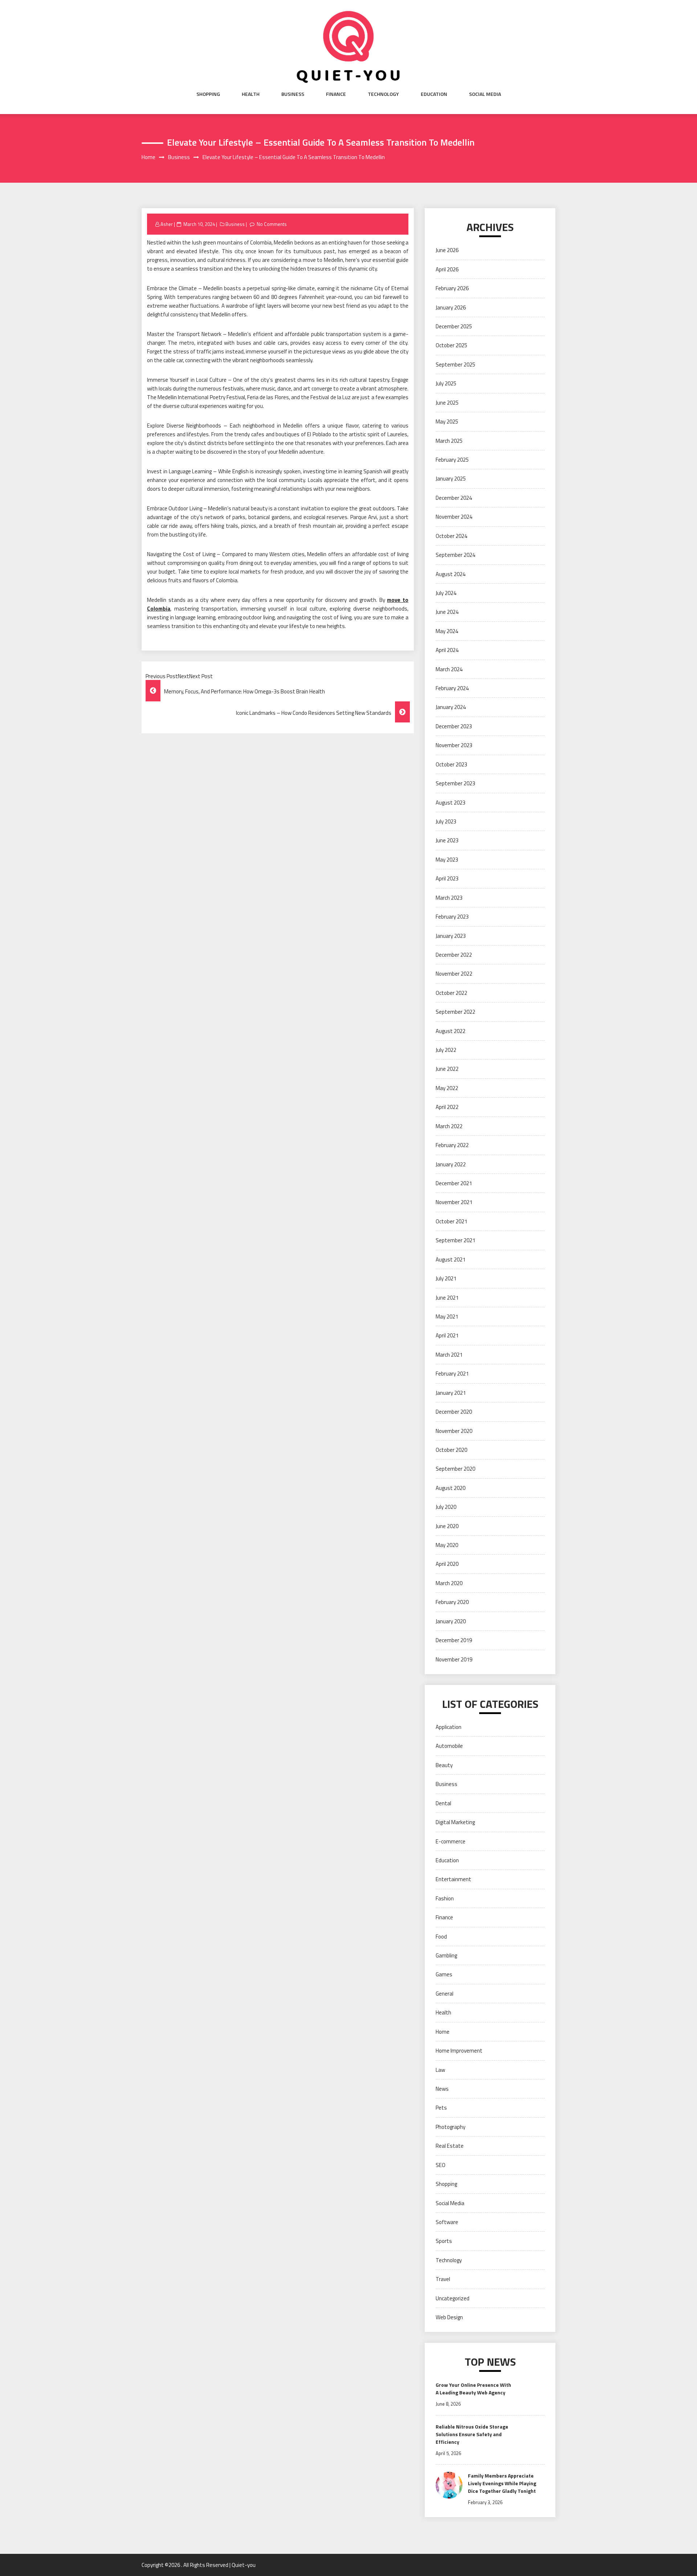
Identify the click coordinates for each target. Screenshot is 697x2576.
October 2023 (451, 764)
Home (443, 2032)
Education (434, 94)
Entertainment (453, 1879)
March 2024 (449, 669)
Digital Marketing (455, 1822)
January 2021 (451, 1393)
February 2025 (452, 460)
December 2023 (454, 726)
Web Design (449, 2317)
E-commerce (451, 1841)
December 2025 (454, 326)
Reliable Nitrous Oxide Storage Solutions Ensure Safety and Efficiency (472, 2434)
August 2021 (451, 1259)
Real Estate (450, 2146)
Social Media (485, 94)
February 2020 (452, 1602)
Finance (336, 94)
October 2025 (451, 345)
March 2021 (449, 1355)
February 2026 (452, 288)
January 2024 (451, 707)
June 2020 (447, 1526)
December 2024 (454, 498)
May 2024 (447, 631)
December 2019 (454, 1640)
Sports (444, 2241)
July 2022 (446, 1050)
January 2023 (451, 936)
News (442, 2089)
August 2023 (451, 803)
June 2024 (447, 612)
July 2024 (446, 593)
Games (444, 1974)
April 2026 (447, 269)
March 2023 (449, 898)
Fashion (445, 1898)
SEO (441, 2165)
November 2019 (454, 1659)
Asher (167, 224)
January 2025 (451, 479)
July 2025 (446, 383)
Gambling (446, 1955)
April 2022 (447, 1107)
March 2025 (449, 441)
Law (440, 2070)
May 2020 (447, 1545)
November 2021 (454, 1202)
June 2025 (447, 403)
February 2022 (452, 1145)
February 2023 (452, 917)
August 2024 (451, 574)
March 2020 (449, 1583)
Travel (443, 2279)
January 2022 (451, 1164)
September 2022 (455, 1012)
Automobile (449, 1746)
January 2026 (451, 307)
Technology (383, 94)
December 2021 (454, 1183)
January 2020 (451, 1621)
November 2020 (454, 1431)
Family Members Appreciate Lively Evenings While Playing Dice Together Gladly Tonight (502, 2483)
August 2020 (451, 1488)
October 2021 (451, 1221)
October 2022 (451, 993)
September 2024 (455, 555)
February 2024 (452, 688)
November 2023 (454, 745)
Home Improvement (459, 2051)
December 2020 (454, 1412)
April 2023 (447, 878)
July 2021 (446, 1278)
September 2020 (455, 1469)
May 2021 (447, 1317)
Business (293, 94)
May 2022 (447, 1088)
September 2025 (455, 364)
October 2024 (451, 536)
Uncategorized (453, 2298)
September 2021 (455, 1240)
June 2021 (447, 1298)
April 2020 (447, 1564)
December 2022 (454, 955)
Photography (451, 2127)
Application (449, 1727)
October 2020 (451, 1450)
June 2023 (447, 840)
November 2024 (454, 517)
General (445, 1994)
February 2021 (452, 1374)
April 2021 (447, 1335)
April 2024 (447, 650)
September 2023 (455, 783)
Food (441, 1937)
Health (251, 94)
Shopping (208, 94)
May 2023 (447, 860)
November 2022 (454, 974)
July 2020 (446, 1507)
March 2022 (449, 1126)
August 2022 (451, 1031)
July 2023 (446, 821)
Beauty (444, 1765)
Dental (443, 1803)
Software (447, 2222)
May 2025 (447, 422)
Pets (441, 2108)
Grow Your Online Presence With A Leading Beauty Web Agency (473, 2389)
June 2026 (447, 250)
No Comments (272, 224)
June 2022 (447, 1069)
